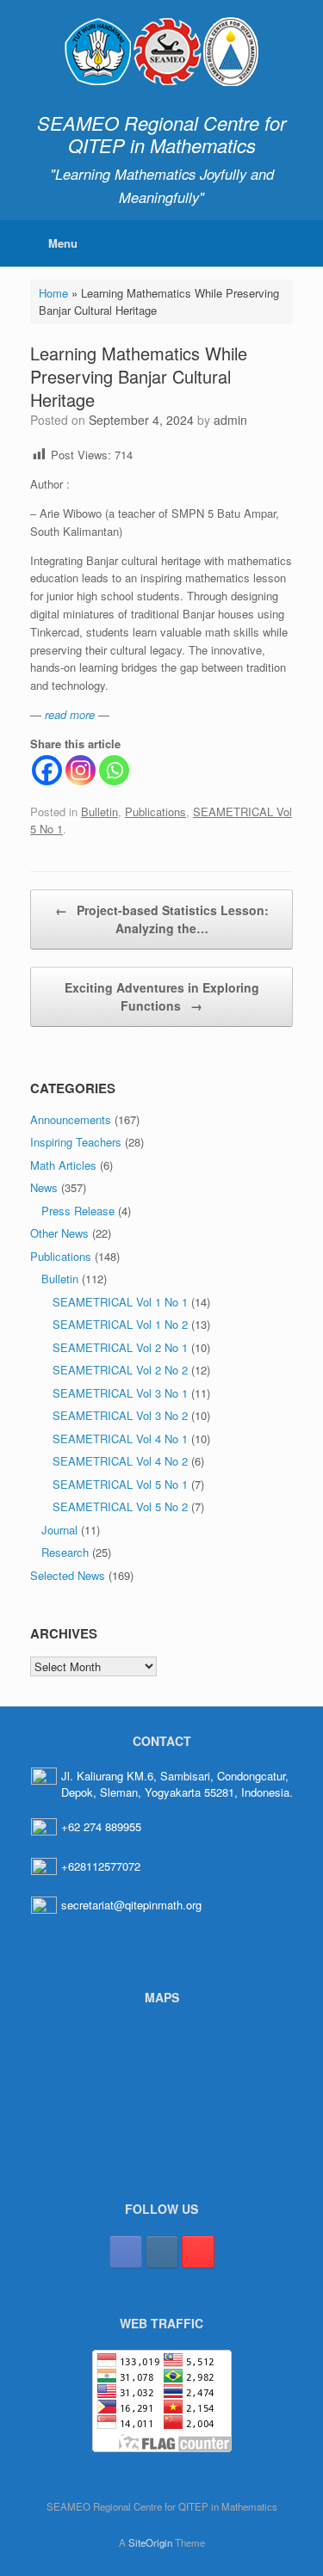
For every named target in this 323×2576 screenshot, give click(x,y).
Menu (63, 243)
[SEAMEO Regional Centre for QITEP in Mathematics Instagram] (162, 2252)
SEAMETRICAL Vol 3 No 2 (120, 1415)
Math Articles (63, 1165)
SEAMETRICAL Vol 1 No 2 (120, 1324)
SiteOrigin (150, 2542)
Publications (155, 812)
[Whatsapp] (114, 770)
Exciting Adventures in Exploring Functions (162, 996)
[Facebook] (47, 770)
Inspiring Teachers (76, 1142)
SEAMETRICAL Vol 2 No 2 (120, 1370)
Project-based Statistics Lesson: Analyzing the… (162, 919)
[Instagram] (81, 770)
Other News (59, 1233)
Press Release (78, 1211)
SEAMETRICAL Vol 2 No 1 (120, 1347)
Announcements (71, 1119)
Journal (59, 1530)
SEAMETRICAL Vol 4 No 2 (120, 1461)
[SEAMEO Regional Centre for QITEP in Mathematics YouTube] (198, 2252)
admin (230, 420)
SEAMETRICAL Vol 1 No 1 (120, 1302)
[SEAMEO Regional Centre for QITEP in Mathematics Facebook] (126, 2252)
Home (53, 293)
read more (70, 714)
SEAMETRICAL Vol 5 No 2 (120, 1506)
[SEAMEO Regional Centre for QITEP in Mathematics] (161, 52)
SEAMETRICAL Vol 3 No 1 (120, 1393)
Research (65, 1552)
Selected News (68, 1575)
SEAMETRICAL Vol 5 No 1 (120, 1484)
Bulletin (99, 812)
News (44, 1187)
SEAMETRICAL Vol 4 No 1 (120, 1439)
